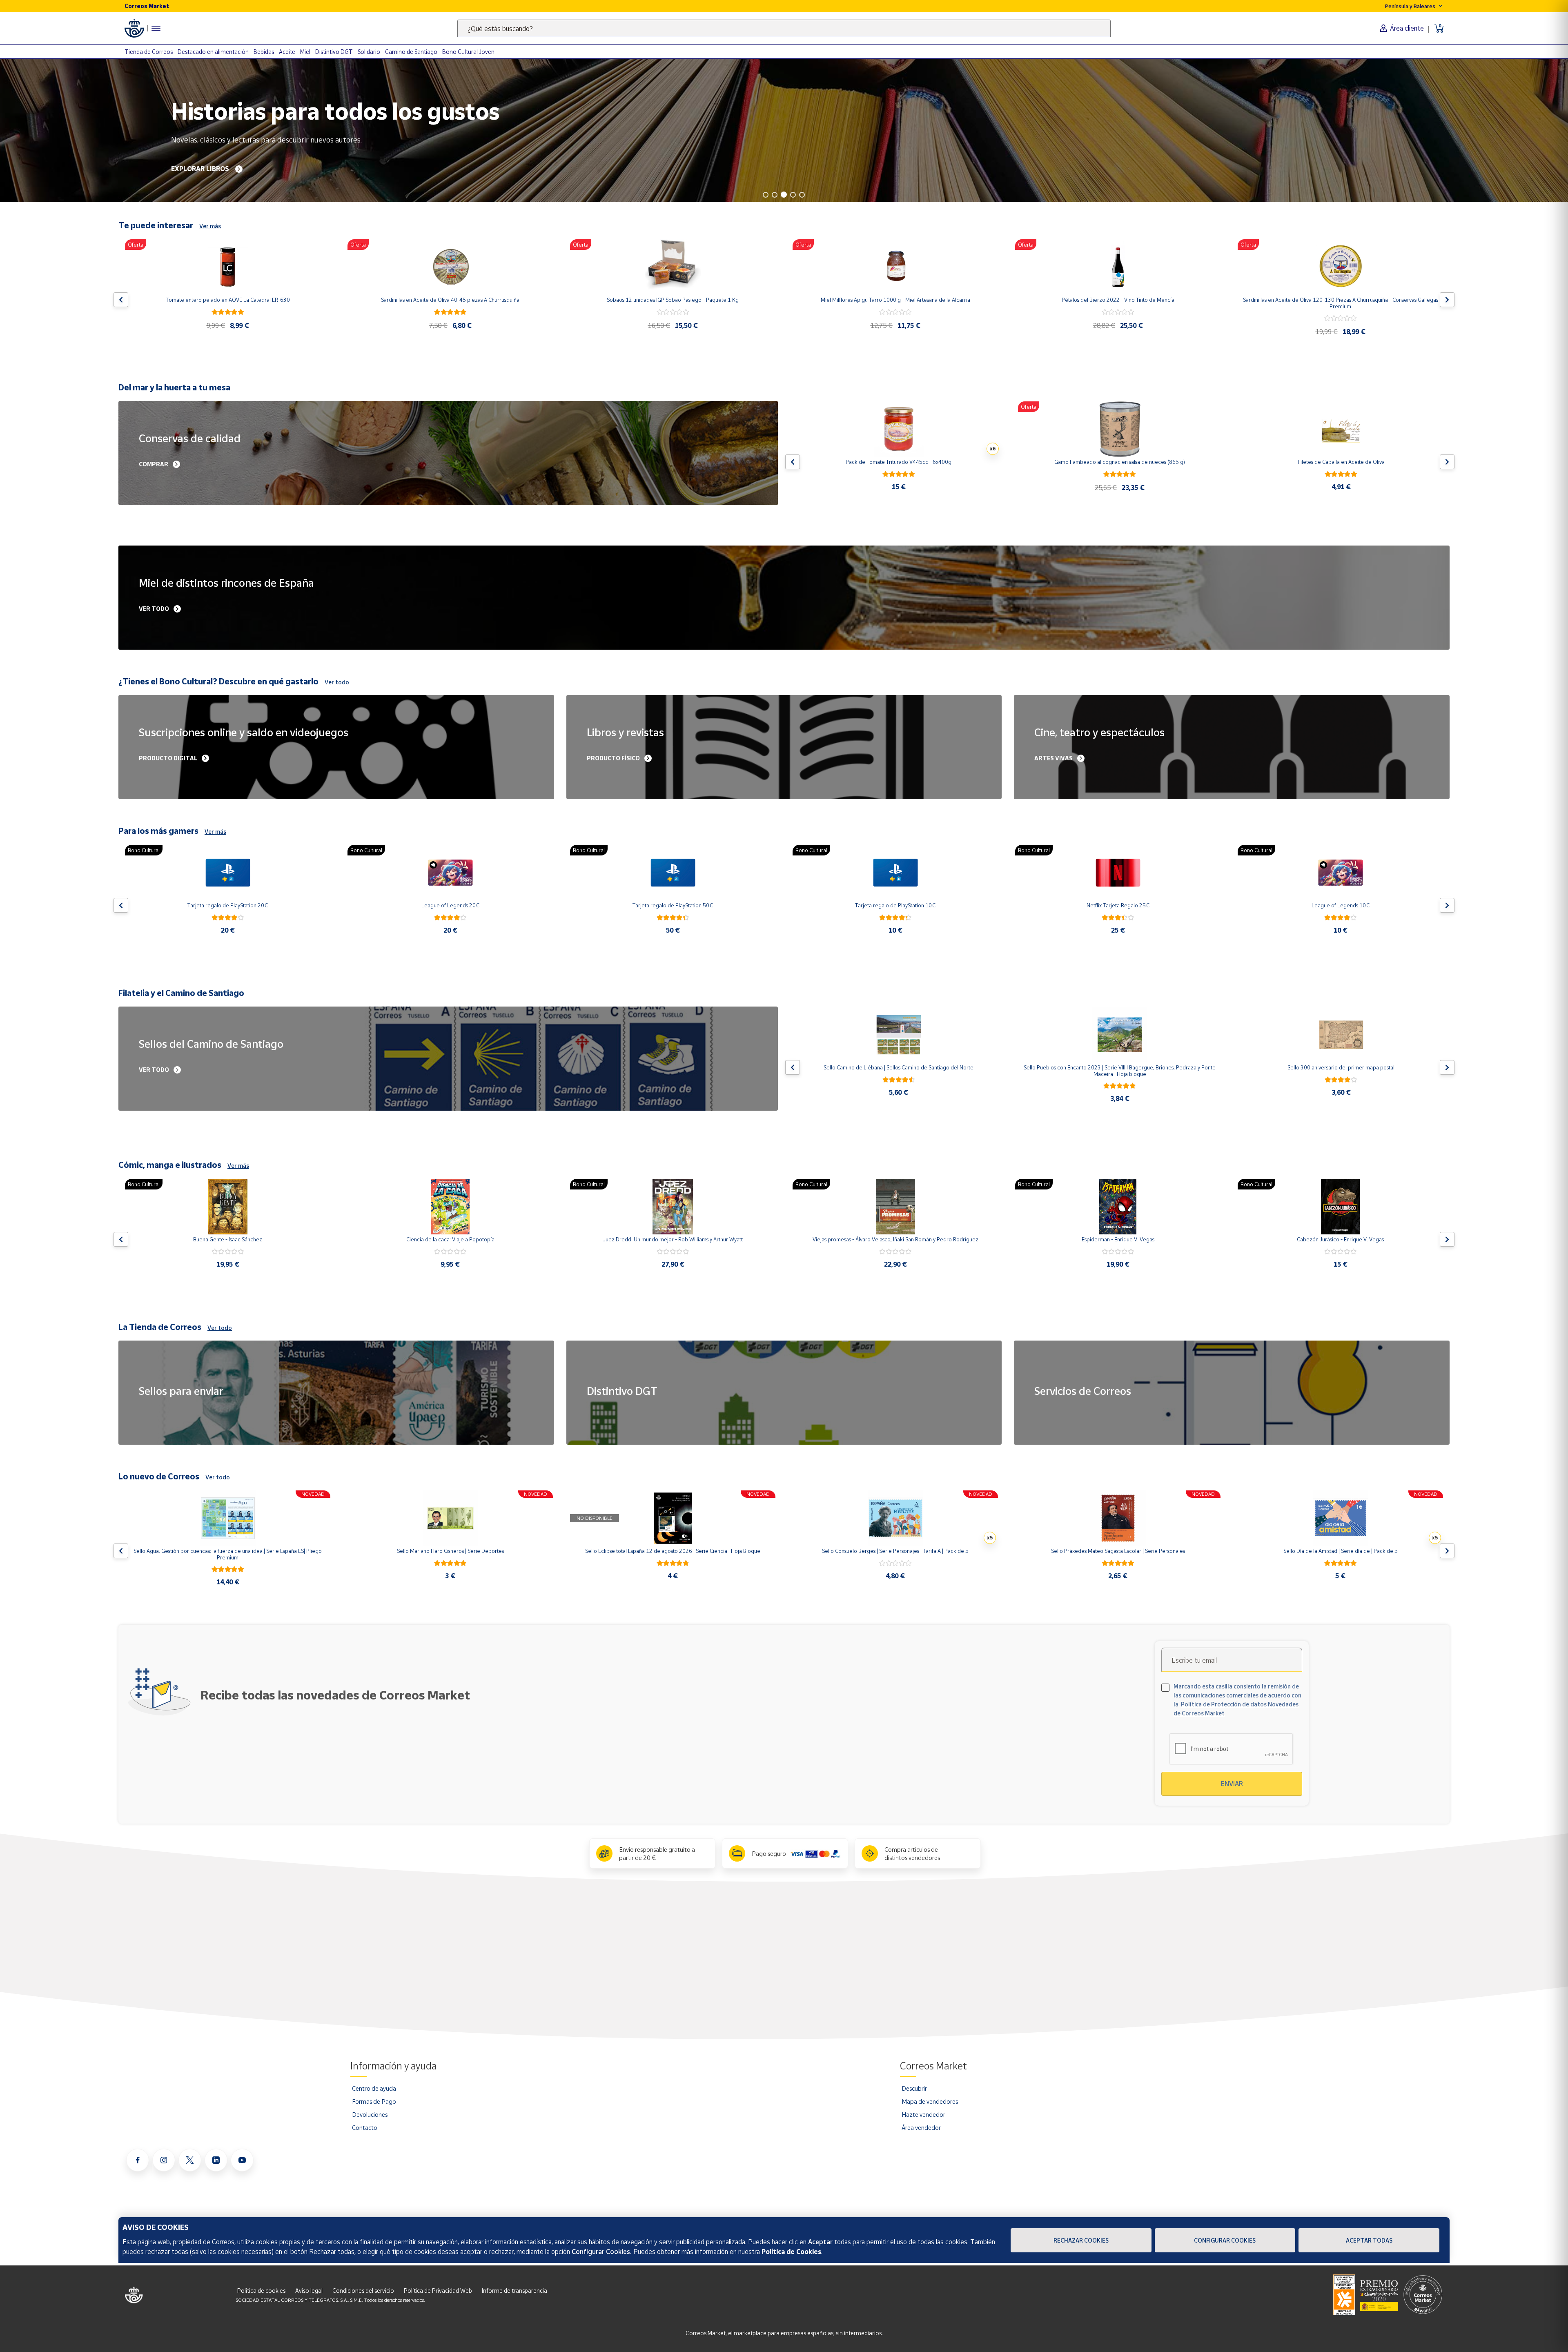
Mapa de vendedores (930, 2101)
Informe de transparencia (514, 2291)
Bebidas (264, 52)
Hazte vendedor (923, 2114)
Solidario (369, 52)
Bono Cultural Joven (468, 52)
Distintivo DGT (334, 52)
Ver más (210, 226)
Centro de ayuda (374, 2088)
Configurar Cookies (1225, 2240)
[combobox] (784, 28)
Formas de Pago (374, 2101)
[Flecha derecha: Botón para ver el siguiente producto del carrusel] (1447, 300)
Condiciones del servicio (363, 2291)
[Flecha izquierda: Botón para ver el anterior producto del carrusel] (121, 300)
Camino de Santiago (411, 52)
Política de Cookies (791, 2252)
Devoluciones (370, 2114)
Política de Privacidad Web (438, 2291)
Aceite (287, 52)
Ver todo (337, 682)
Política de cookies (261, 2291)
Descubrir (914, 2088)
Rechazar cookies (1081, 2240)
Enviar (1232, 1784)
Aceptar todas (1369, 2240)
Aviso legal (309, 2291)
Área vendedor (921, 2127)
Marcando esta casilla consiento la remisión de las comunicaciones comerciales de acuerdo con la (1237, 1700)
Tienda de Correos (149, 52)
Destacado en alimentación (213, 52)
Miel (305, 52)
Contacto (365, 2127)
